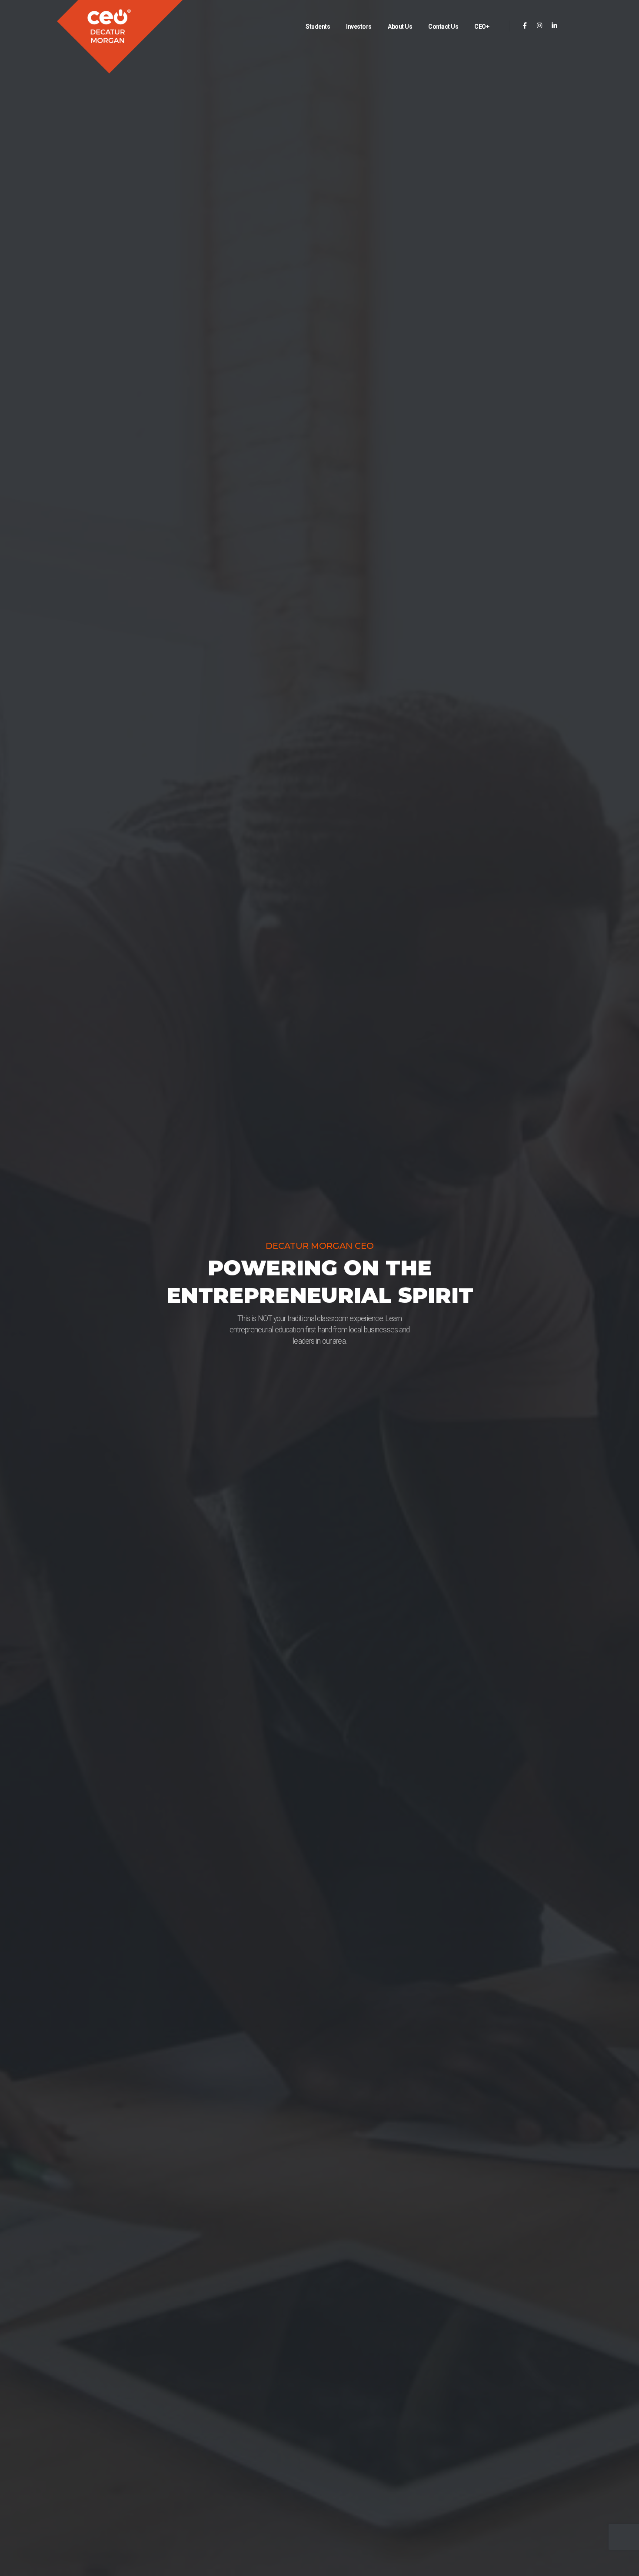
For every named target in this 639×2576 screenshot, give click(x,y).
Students (318, 27)
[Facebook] (525, 26)
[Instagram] (540, 26)
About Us (400, 27)
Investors (359, 27)
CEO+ (482, 27)
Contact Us (443, 27)
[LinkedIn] (554, 26)
